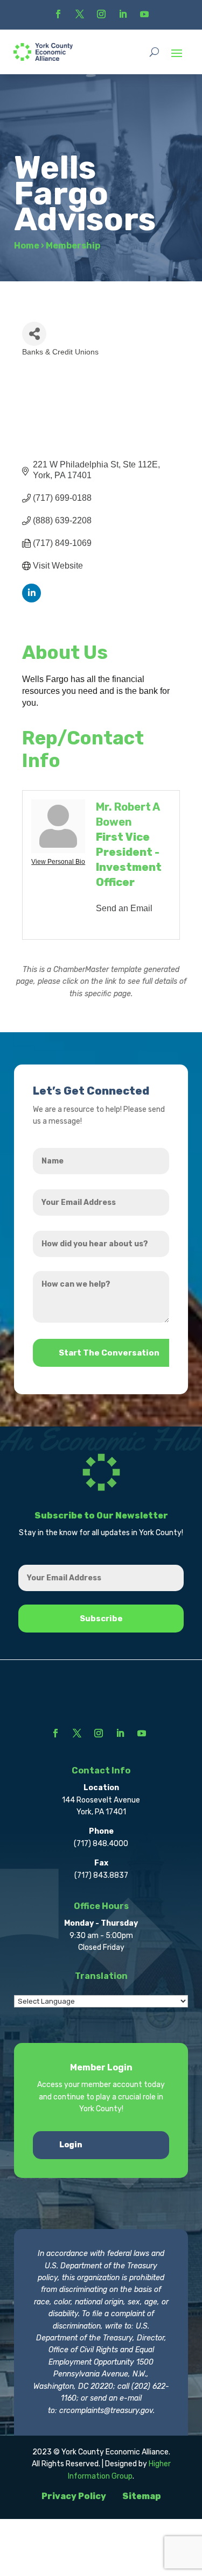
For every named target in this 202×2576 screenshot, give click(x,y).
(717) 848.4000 (101, 1844)
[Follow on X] (80, 14)
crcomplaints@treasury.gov (106, 2411)
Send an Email (124, 908)
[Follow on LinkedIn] (123, 14)
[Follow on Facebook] (58, 14)
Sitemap (142, 2496)
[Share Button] (34, 334)
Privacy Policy (74, 2496)
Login (71, 2145)
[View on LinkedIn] (32, 599)
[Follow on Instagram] (101, 14)
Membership (73, 246)
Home (27, 246)
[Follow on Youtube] (144, 14)
